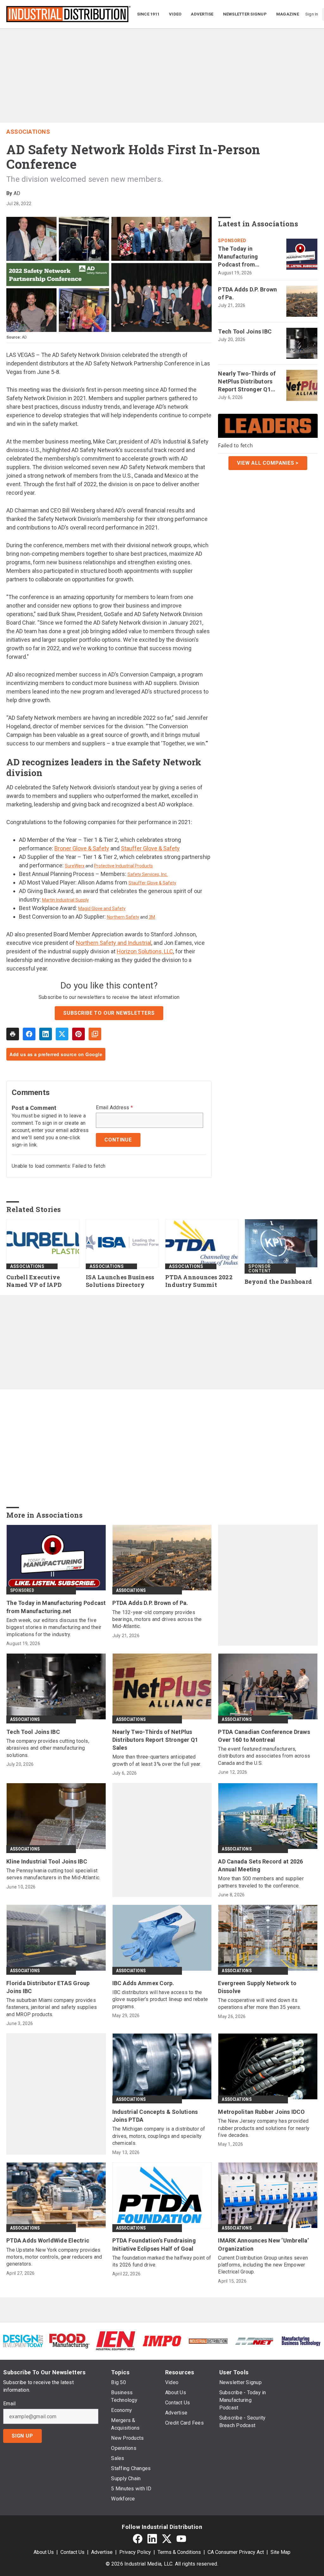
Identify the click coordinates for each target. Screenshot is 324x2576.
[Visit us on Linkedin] (152, 2539)
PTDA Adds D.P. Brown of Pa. (247, 293)
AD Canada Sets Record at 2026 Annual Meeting (260, 1865)
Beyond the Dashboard (278, 1282)
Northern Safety (123, 917)
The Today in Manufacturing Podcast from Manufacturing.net (243, 257)
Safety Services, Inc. (148, 874)
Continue (118, 1140)
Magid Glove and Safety (102, 909)
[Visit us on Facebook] (138, 2539)
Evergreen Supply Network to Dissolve (257, 1987)
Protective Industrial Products (123, 866)
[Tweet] (62, 1034)
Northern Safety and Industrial (114, 943)
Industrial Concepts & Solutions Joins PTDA (155, 2116)
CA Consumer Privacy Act (236, 2552)
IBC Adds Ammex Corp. (143, 1983)
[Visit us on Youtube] (181, 2539)
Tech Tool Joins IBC (245, 331)
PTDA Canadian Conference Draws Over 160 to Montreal (264, 1736)
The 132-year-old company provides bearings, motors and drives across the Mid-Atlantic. (157, 1619)
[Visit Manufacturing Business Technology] (301, 2341)
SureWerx (75, 866)
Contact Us (72, 2552)
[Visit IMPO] (162, 2341)
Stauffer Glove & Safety (150, 848)
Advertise (102, 2552)
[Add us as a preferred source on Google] (95, 1034)
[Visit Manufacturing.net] (254, 2341)
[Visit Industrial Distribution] (208, 2341)
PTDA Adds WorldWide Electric (48, 2240)
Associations (28, 132)
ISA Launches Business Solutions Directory (120, 1281)
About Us (44, 2552)
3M (152, 917)
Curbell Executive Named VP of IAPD (34, 1281)
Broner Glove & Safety (82, 848)
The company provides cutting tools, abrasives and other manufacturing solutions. (48, 1748)
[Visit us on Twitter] (167, 2539)
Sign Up (22, 2436)
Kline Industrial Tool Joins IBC (47, 1861)
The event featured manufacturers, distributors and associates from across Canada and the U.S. (264, 1756)
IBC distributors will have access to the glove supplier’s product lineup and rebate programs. (160, 1999)
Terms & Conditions (179, 2552)
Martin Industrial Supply (65, 900)
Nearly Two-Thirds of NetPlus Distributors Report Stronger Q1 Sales (247, 382)
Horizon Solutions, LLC (145, 951)
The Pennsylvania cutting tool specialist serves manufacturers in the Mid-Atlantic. (53, 1874)
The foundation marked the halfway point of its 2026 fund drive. (162, 2261)
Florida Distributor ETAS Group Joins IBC (48, 1987)
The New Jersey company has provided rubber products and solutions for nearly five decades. (264, 2128)
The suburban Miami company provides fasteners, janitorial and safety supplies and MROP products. (52, 2007)
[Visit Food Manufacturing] (69, 2341)
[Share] (29, 1034)
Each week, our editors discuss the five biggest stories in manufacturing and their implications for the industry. (54, 1627)
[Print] (13, 1034)
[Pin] (78, 1034)
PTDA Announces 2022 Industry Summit (199, 1281)
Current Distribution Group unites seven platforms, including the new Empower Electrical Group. (263, 2265)
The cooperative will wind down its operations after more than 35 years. (259, 2004)
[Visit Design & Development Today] (23, 2341)
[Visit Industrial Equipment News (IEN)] (115, 2341)
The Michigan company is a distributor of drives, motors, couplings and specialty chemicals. (159, 2136)
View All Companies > (268, 463)
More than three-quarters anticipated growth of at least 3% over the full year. (157, 1760)
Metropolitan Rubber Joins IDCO (261, 2112)
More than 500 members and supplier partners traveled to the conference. (261, 1882)
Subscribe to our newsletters (109, 1013)
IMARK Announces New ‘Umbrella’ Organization (263, 2244)
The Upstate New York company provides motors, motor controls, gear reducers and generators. (54, 2257)
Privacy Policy (135, 2552)
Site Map (280, 2552)
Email (9, 2404)
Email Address (114, 1108)
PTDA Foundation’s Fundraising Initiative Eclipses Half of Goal (154, 2244)
